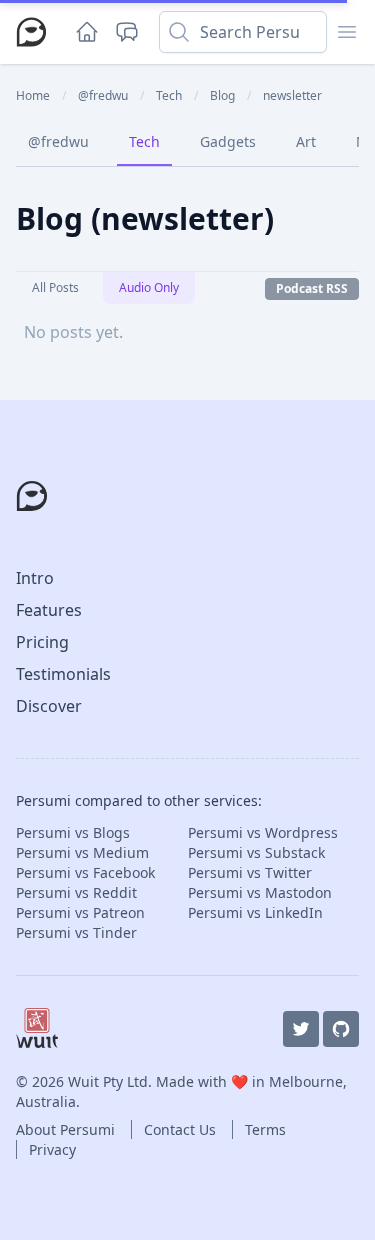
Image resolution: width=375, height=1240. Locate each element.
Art (306, 141)
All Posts (55, 287)
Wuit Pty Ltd (108, 1081)
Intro (35, 578)
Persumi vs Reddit (76, 892)
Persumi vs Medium (82, 852)
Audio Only (149, 287)
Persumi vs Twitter (250, 872)
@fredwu (58, 141)
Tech (144, 141)
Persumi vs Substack (256, 852)
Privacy (52, 1149)
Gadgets (228, 141)
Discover (49, 706)
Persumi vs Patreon (80, 912)
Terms (265, 1129)
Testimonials (63, 674)
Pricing (42, 642)
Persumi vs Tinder (76, 932)
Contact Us (182, 1129)
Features (49, 610)
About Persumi (67, 1129)
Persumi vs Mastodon (260, 892)
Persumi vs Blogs (73, 832)
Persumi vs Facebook (85, 872)
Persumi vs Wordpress (263, 832)
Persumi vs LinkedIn (255, 912)
